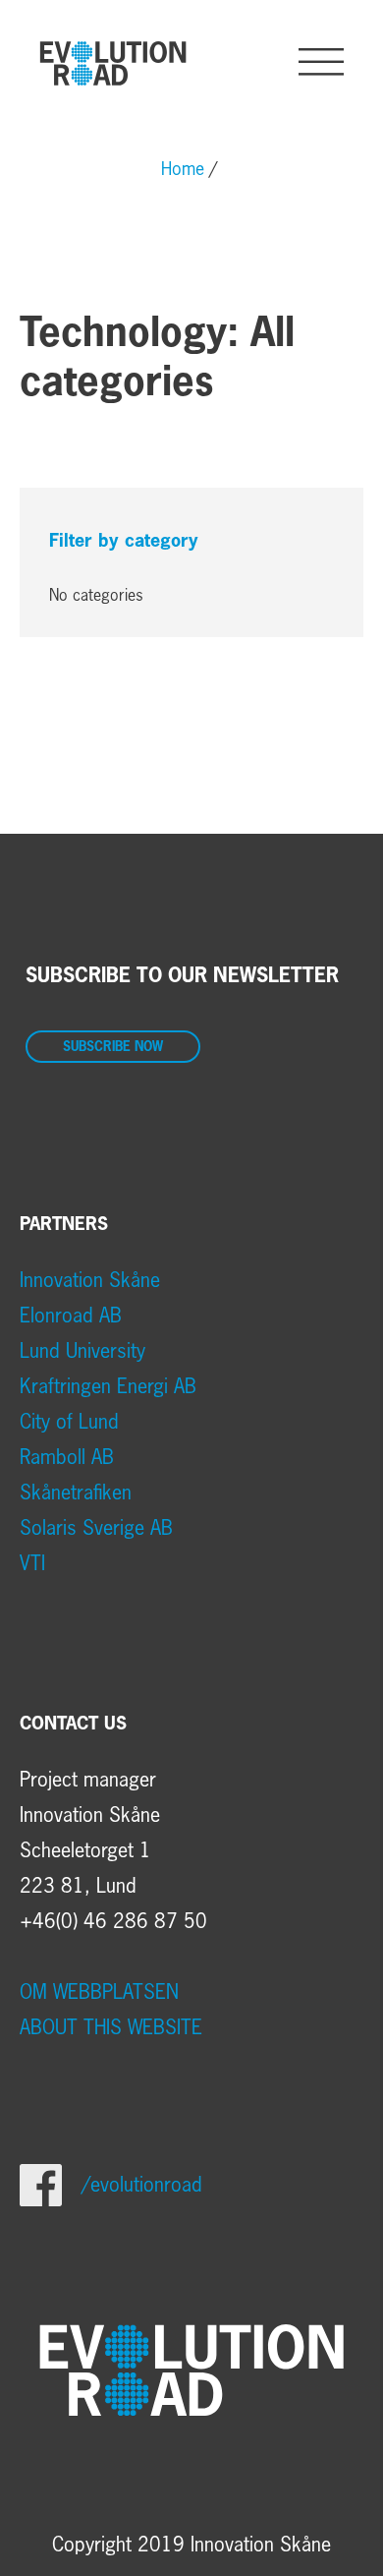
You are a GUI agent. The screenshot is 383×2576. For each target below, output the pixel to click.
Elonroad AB (71, 1317)
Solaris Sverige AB (96, 1529)
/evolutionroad (142, 2186)
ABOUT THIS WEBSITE (111, 2028)
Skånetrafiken (76, 1493)
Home (183, 170)
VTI (32, 1564)
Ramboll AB (67, 1458)
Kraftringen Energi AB (108, 1387)
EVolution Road (113, 63)
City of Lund (69, 1423)
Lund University (82, 1352)
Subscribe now (113, 1048)
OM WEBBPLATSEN (99, 1993)
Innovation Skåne (90, 1281)
